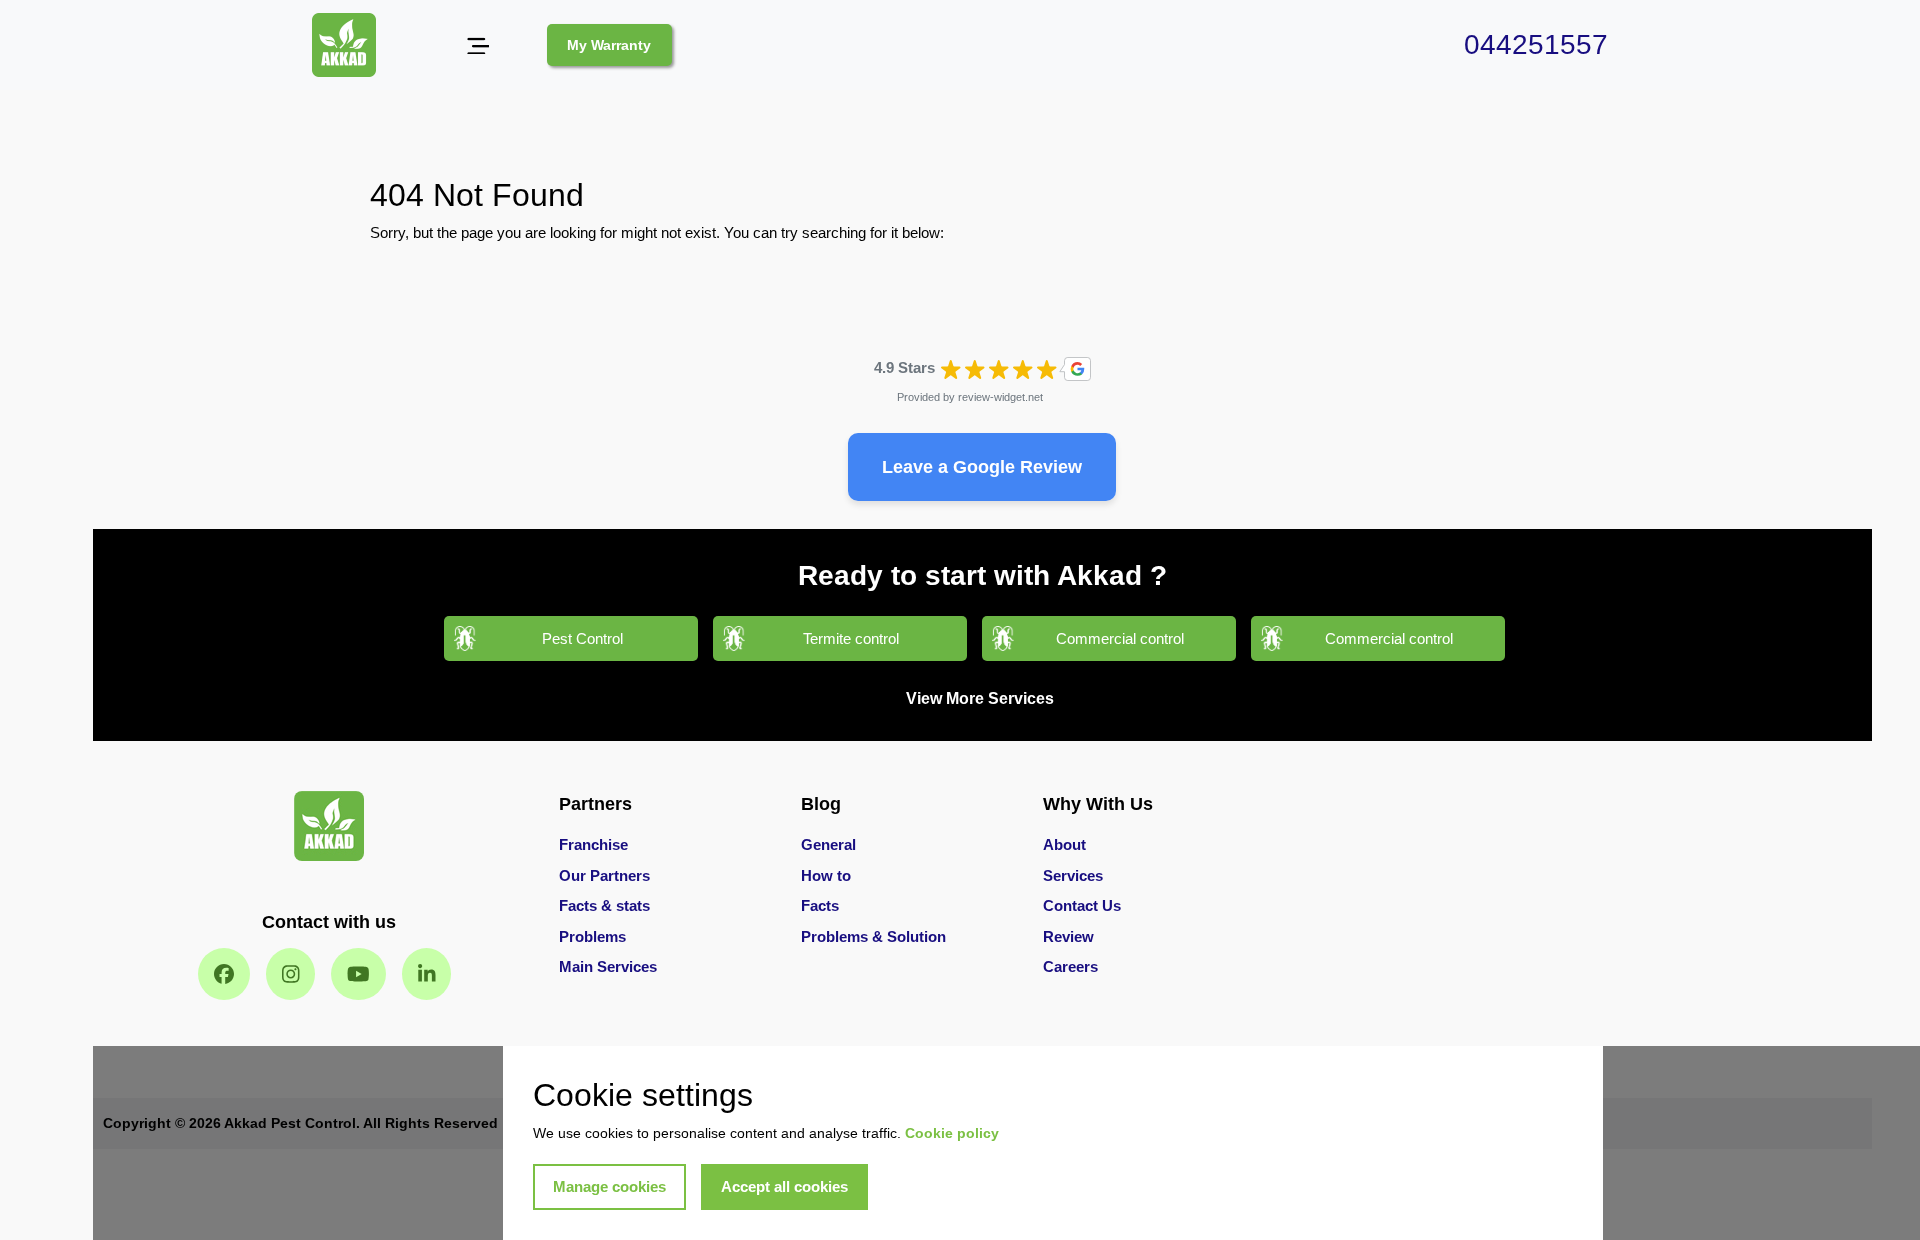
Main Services (608, 966)
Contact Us (1082, 905)
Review (1068, 936)
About (1064, 844)
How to (826, 875)
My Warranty (609, 45)
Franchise (593, 844)
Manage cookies (609, 1186)
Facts (820, 905)
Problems (592, 936)
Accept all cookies (784, 1186)
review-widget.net (1000, 397)
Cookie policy (952, 1133)
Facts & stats (604, 905)
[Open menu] (477, 45)
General (828, 844)
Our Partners (604, 875)
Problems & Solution (873, 936)
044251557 (1536, 44)
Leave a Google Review (982, 467)
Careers (1070, 966)
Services (1073, 875)
